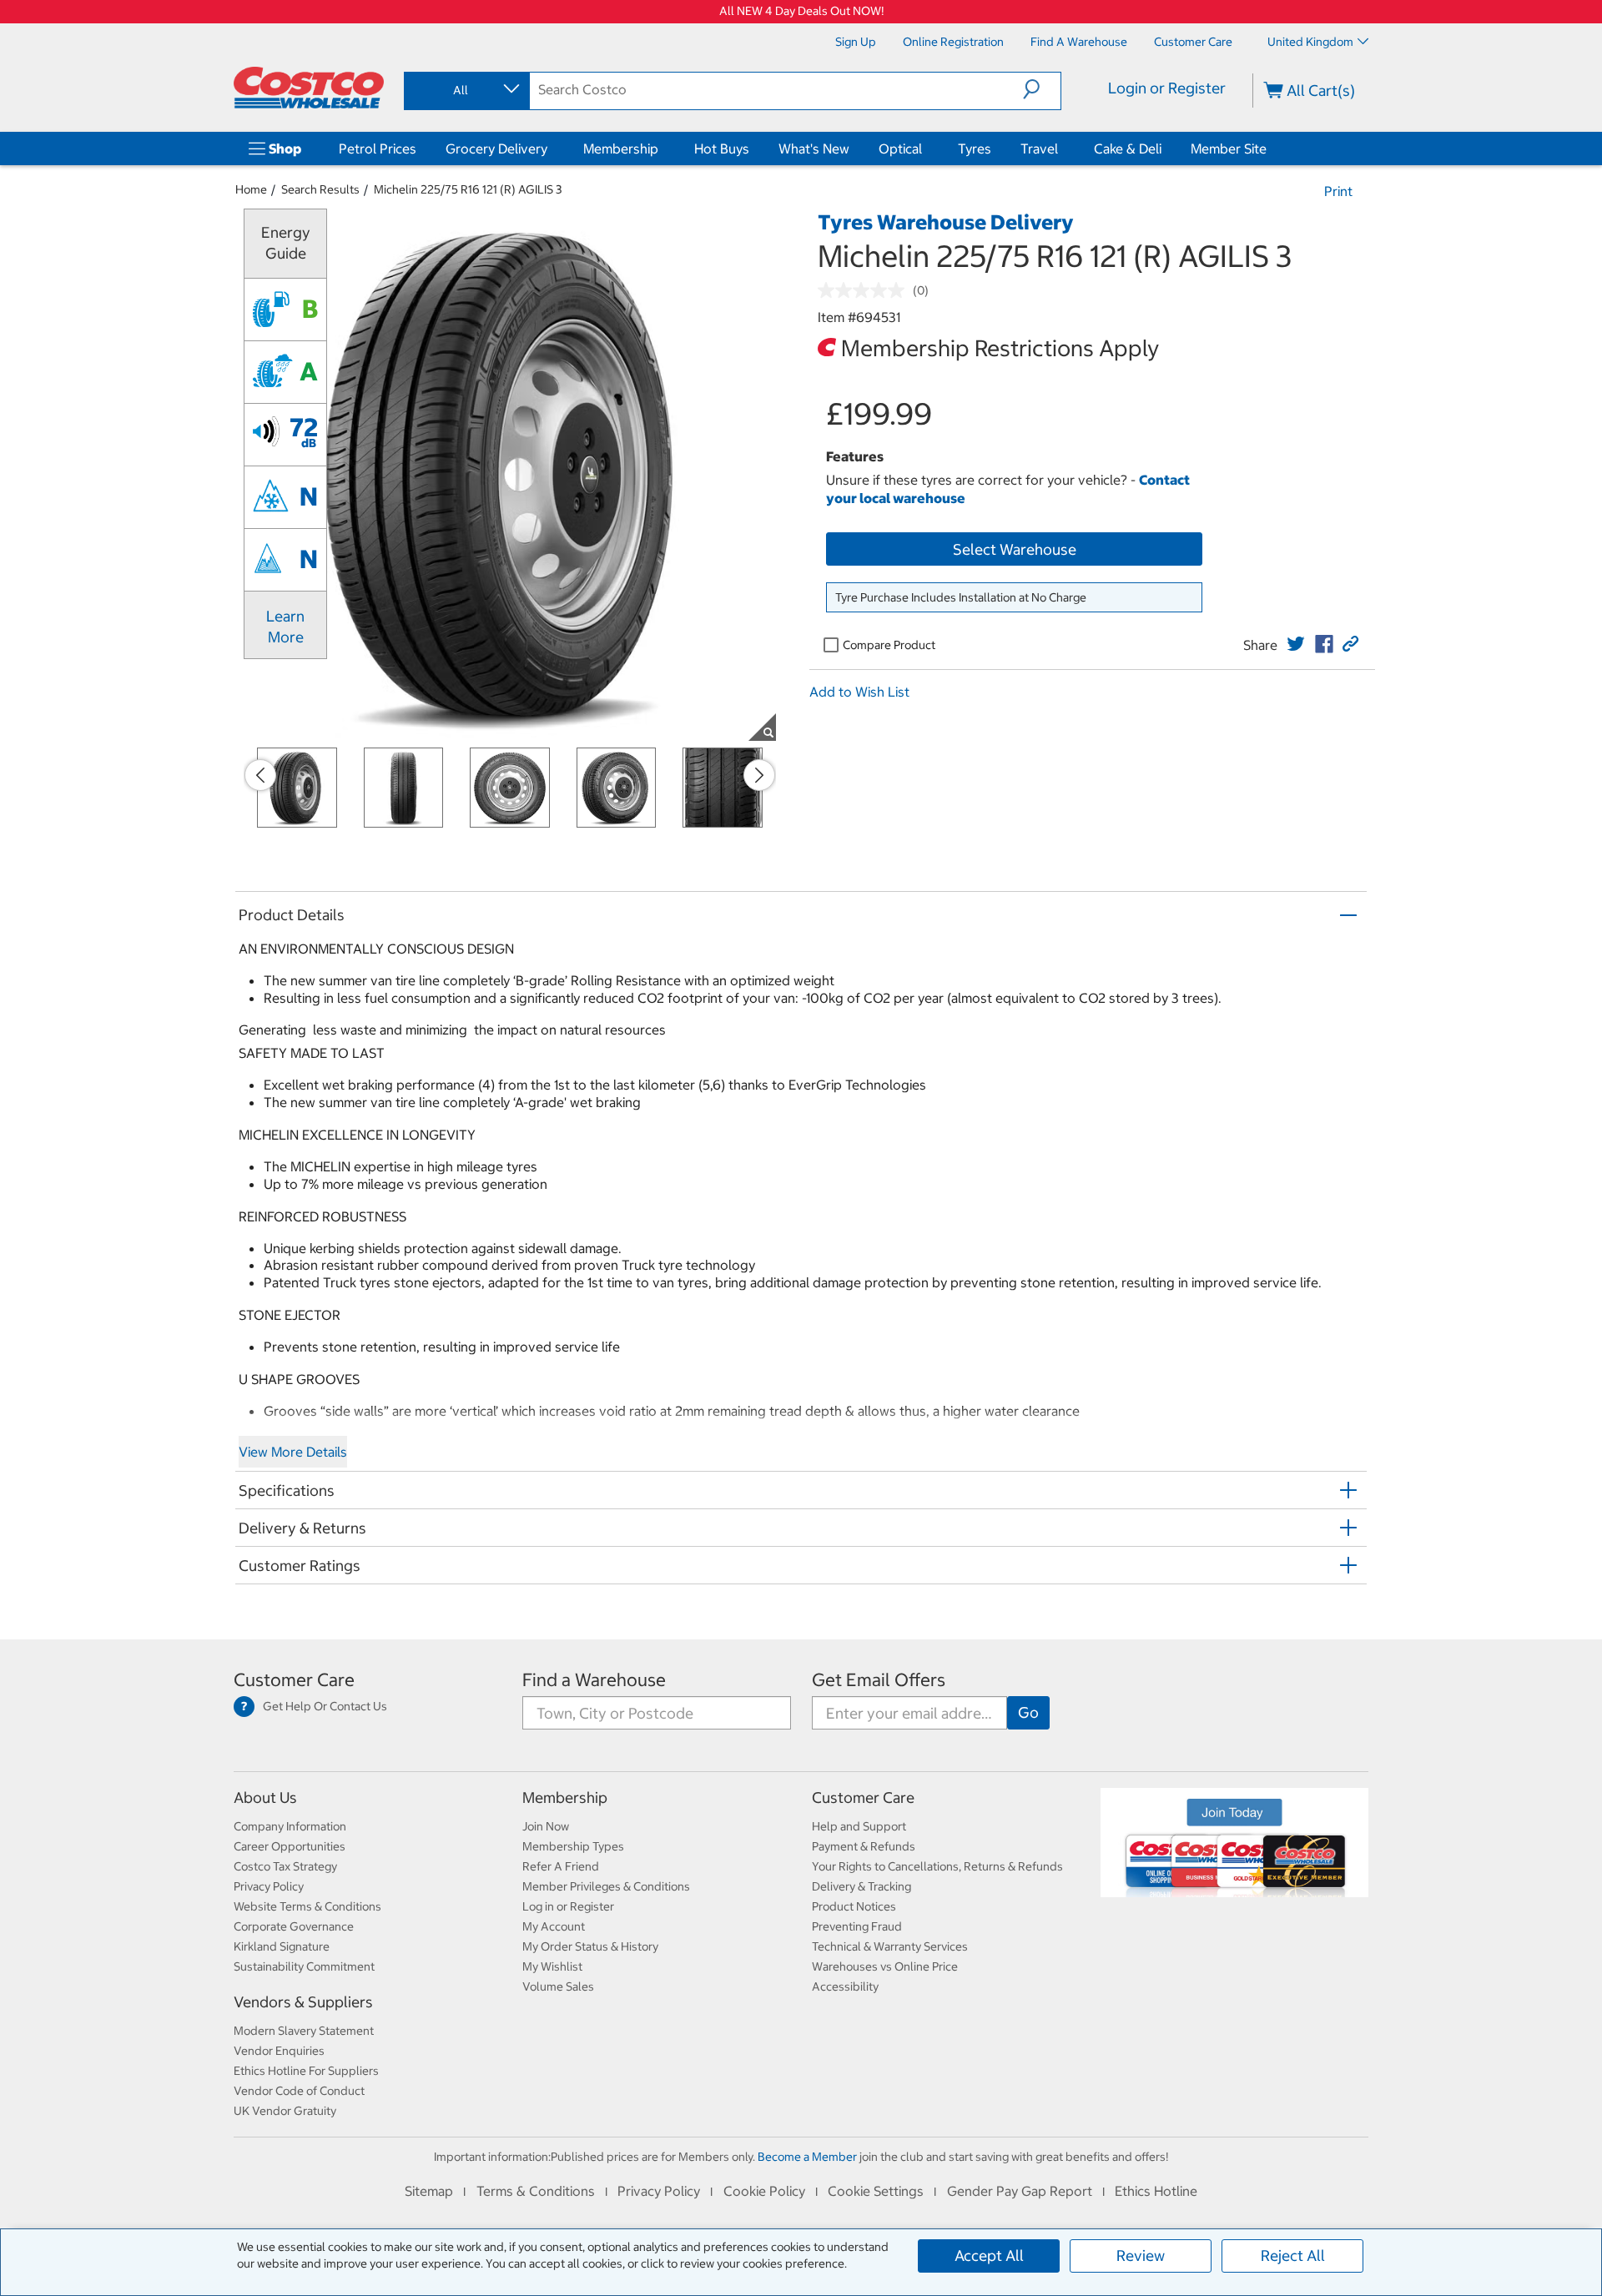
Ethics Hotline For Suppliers (306, 2071)
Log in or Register (568, 1906)
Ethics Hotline (1156, 2191)
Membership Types (573, 1846)
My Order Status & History (590, 1946)
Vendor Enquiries (279, 2051)
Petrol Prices (378, 149)
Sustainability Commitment (304, 1966)
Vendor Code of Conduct (299, 2091)
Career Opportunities (290, 1846)
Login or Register (1167, 88)
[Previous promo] (260, 775)
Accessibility (845, 1986)
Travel (1039, 149)
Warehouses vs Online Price (885, 1966)
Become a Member (807, 2157)
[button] (1042, 89)
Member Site (1229, 149)
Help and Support (859, 1826)
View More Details (293, 1452)
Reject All (1293, 2256)
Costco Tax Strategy (285, 1866)
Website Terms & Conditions (307, 1906)
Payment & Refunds (864, 1846)
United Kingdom (1310, 42)
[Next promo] (759, 775)
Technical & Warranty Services (890, 1946)
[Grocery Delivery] (551, 149)
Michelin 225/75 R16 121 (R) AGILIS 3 (468, 189)
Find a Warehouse (594, 1680)
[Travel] (1061, 149)
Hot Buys (722, 149)
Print (1338, 191)
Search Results (320, 189)
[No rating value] (865, 290)
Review (1141, 2256)
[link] (1296, 644)
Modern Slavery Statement (304, 2031)
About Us (265, 1798)
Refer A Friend (561, 1866)
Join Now (546, 1826)
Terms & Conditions (536, 2191)
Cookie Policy (764, 2191)
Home (251, 189)
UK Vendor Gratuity (285, 2111)
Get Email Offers (879, 1680)
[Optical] (925, 149)
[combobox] (466, 90)
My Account (554, 1926)
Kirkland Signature (282, 1946)
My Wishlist (552, 1966)
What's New (814, 149)
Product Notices (854, 1906)
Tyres (975, 149)
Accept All (989, 2256)
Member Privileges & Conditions (606, 1886)
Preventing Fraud (857, 1926)
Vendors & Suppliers (303, 2002)
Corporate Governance (294, 1926)
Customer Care (294, 1680)
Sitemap (429, 2191)
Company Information (290, 1826)
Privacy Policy (269, 1886)
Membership (621, 149)
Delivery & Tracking (861, 1886)
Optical (900, 149)
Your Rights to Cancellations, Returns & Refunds (937, 1866)
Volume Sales (558, 1986)
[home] (309, 88)
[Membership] (662, 149)
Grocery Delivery (496, 149)
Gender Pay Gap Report (1020, 2191)
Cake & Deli (1128, 149)
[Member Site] (1270, 149)
